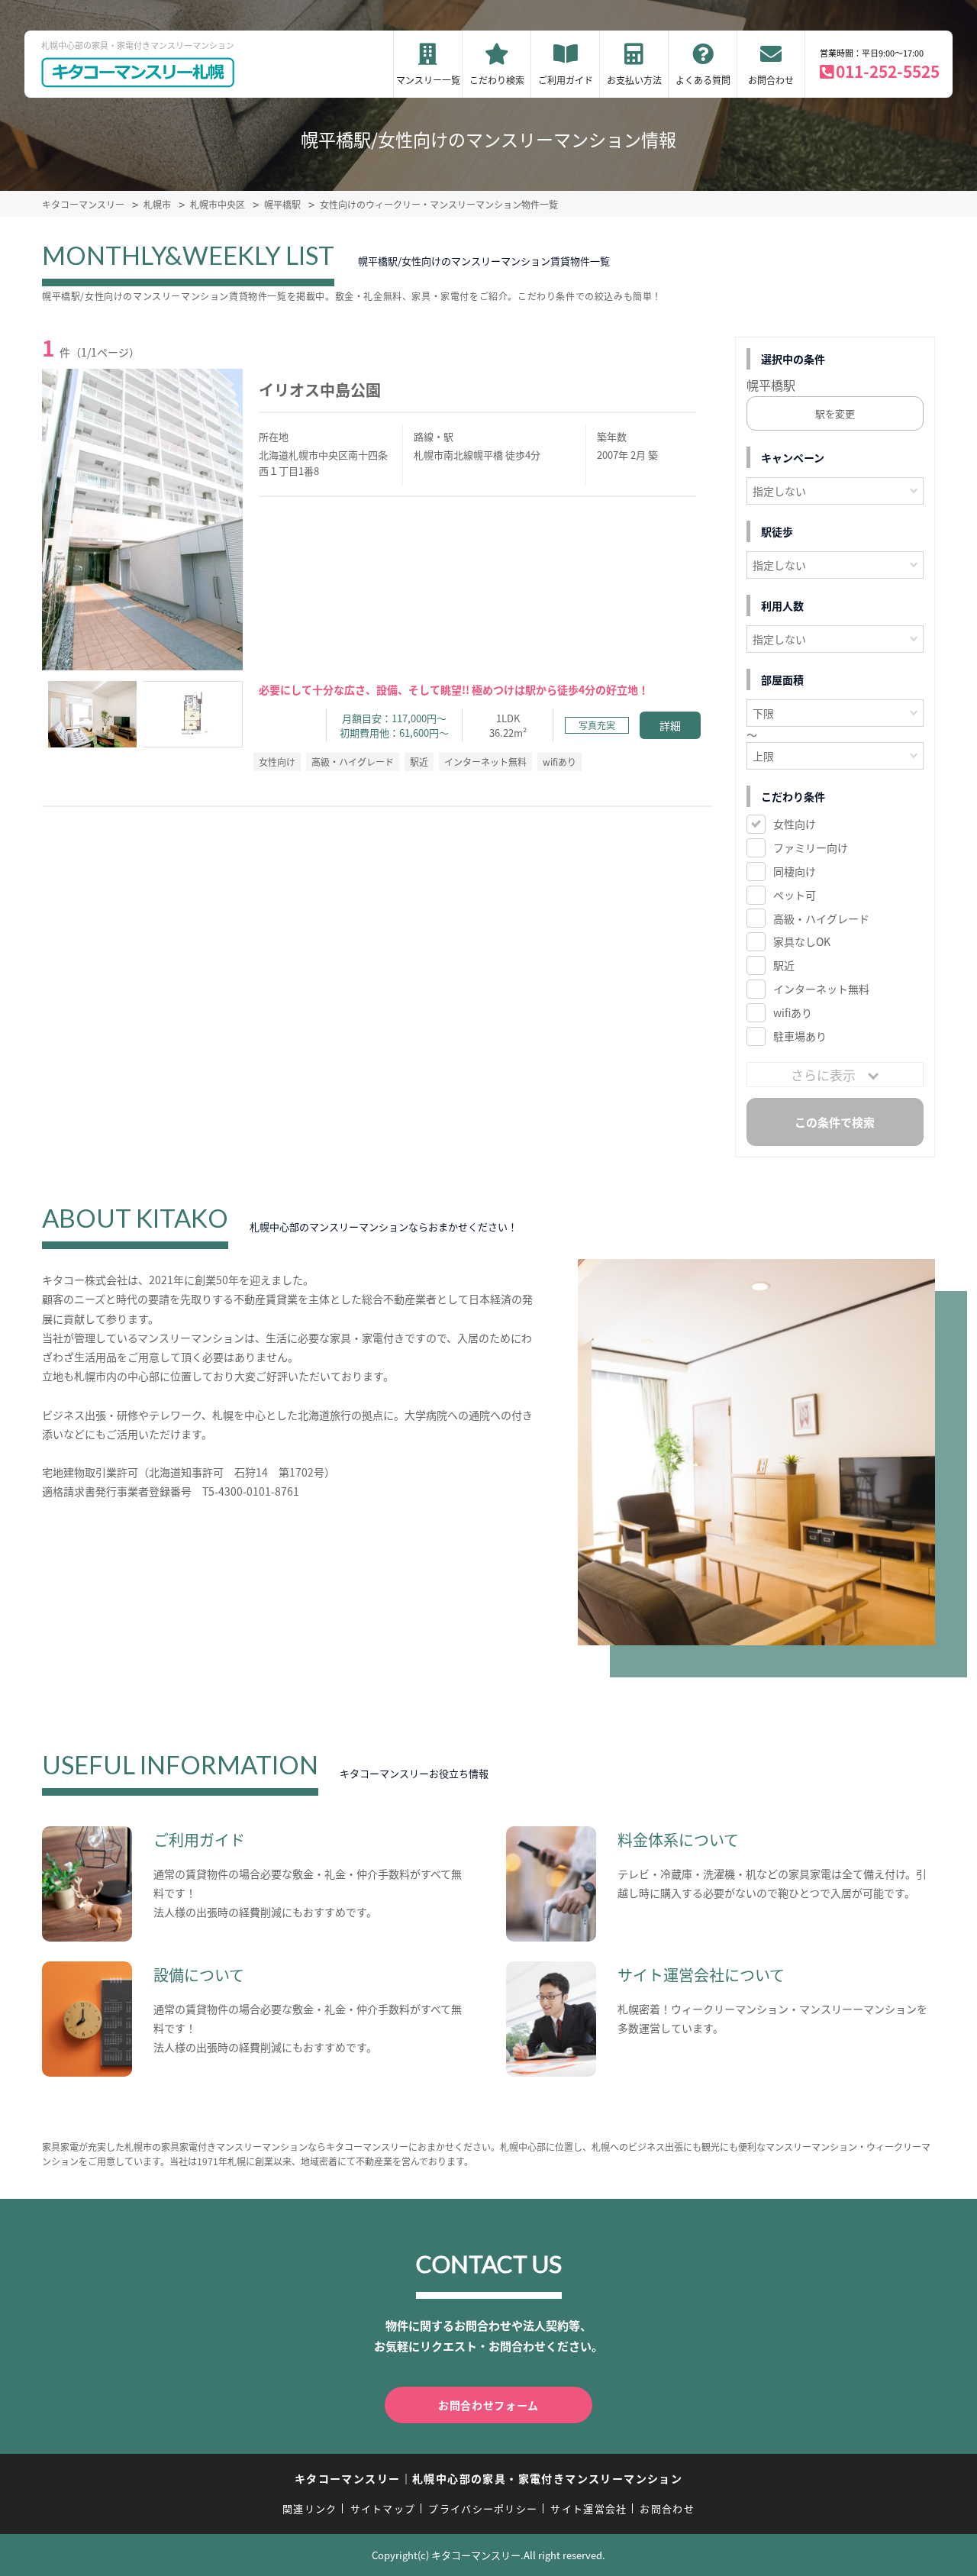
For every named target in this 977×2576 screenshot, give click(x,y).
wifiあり (793, 1012)
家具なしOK (802, 941)
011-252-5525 (888, 71)
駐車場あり (800, 1036)
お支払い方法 (634, 80)
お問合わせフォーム (488, 2405)
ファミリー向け (811, 847)
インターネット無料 (821, 989)
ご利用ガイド (566, 80)
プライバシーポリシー (483, 2508)
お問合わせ (771, 80)
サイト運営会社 (588, 2508)
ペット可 (795, 895)
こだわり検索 (497, 80)
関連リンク (310, 2508)
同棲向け (795, 871)
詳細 (670, 725)
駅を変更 (835, 413)
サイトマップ (383, 2508)
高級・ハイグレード (821, 918)
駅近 (784, 965)
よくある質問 (703, 80)
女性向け (795, 824)
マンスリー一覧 (428, 80)
